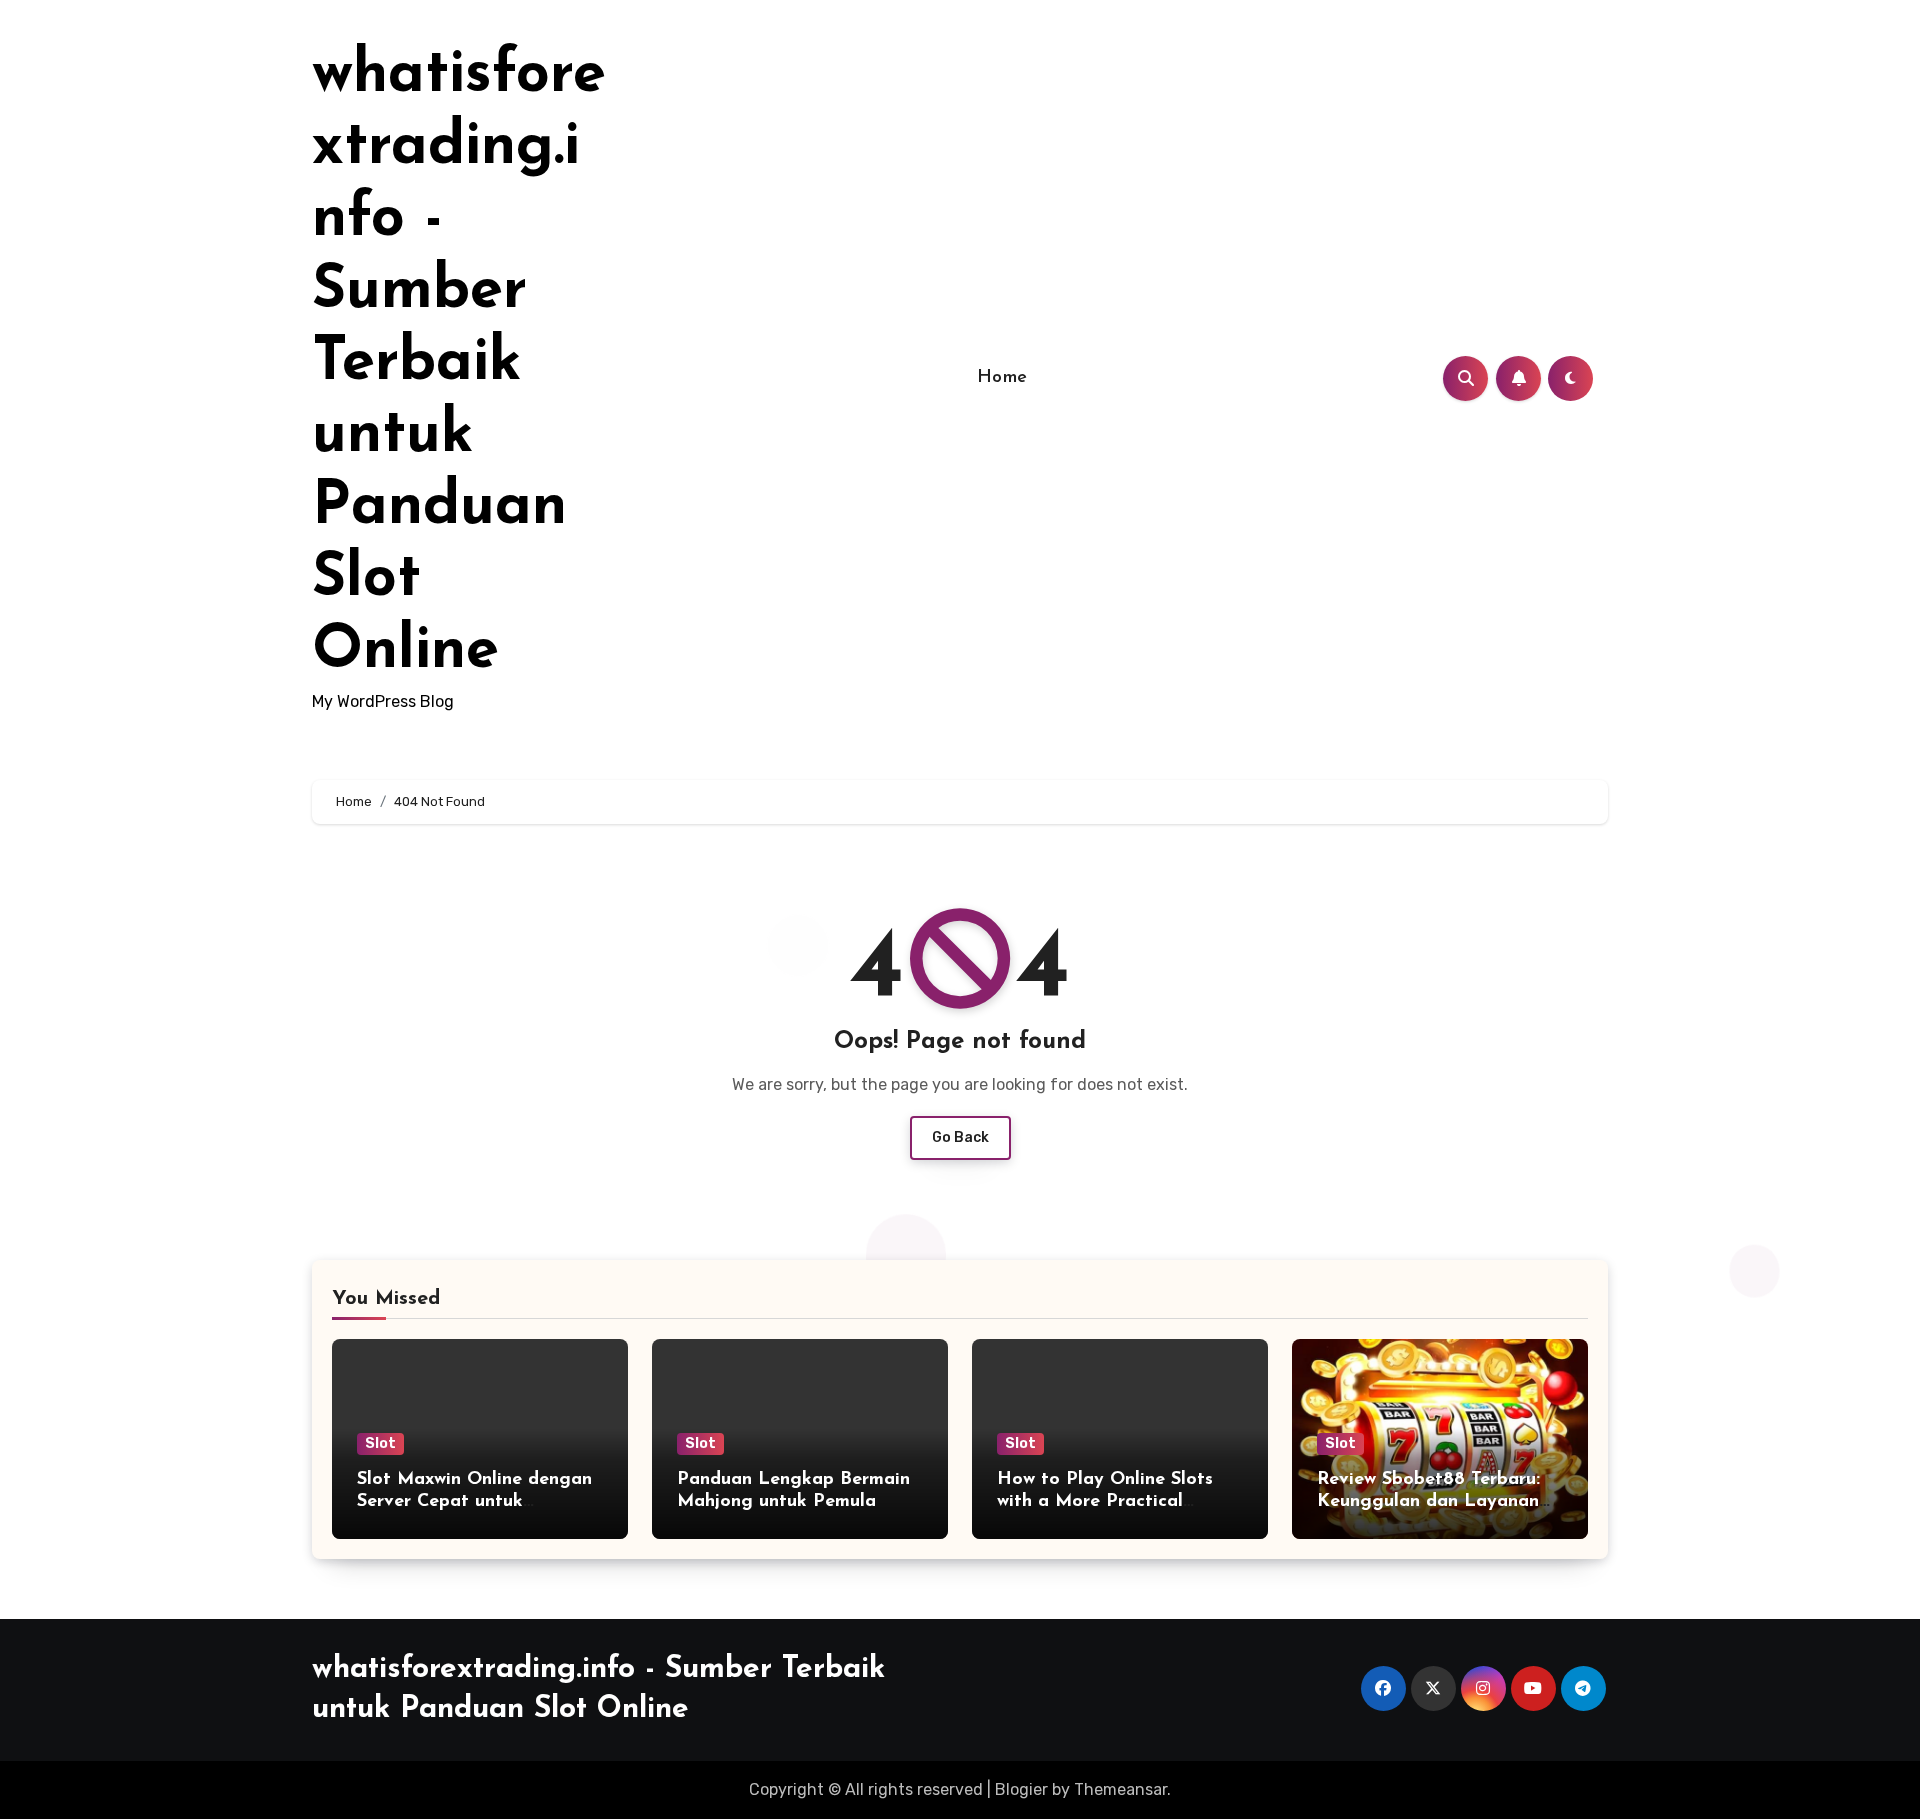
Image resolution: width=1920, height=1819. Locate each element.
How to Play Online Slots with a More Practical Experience (1105, 1501)
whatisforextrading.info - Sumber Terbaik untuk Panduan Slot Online (459, 364)
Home (1002, 378)
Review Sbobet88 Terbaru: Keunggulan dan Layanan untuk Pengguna (1428, 1501)
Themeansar (1120, 1789)
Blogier (1021, 1789)
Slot (380, 1443)
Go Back (960, 1137)
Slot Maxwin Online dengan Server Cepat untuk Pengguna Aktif (474, 1501)
